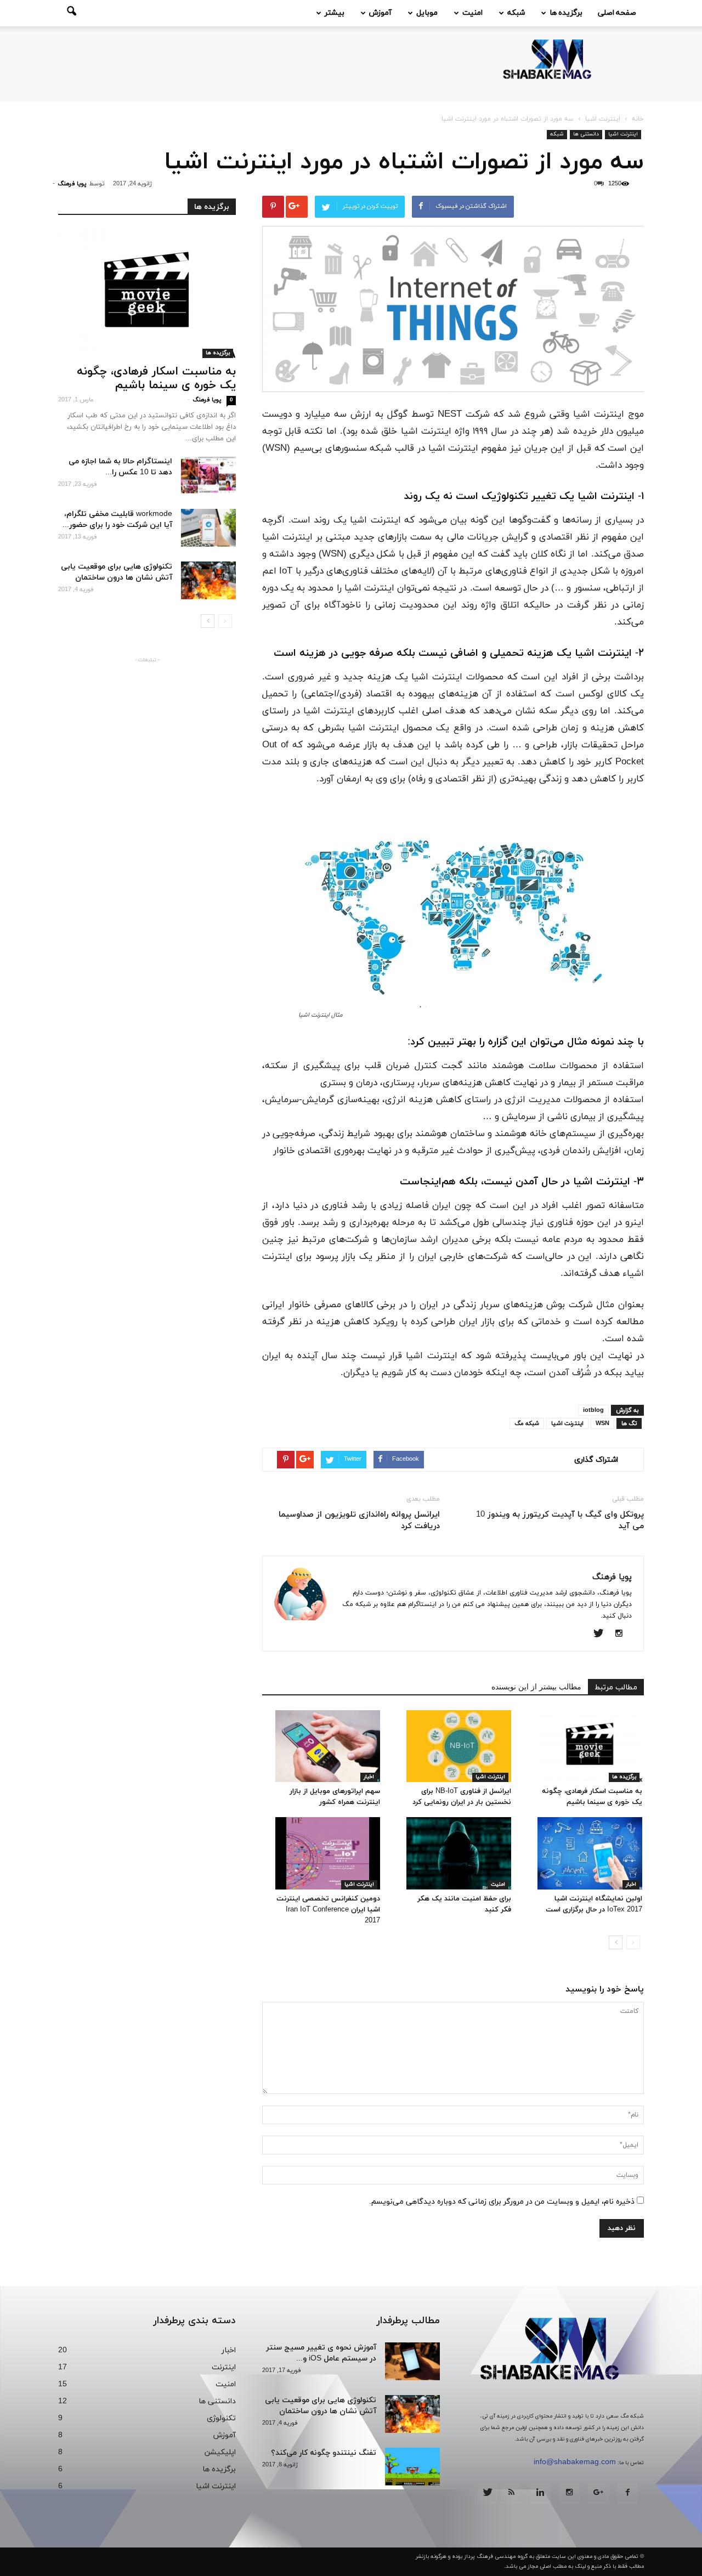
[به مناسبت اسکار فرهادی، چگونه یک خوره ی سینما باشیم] (590, 1746)
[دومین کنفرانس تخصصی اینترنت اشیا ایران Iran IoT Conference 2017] (328, 1853)
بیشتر (335, 13)
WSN (602, 1423)
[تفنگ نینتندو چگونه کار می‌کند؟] (412, 2467)
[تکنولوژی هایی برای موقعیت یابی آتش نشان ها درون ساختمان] (208, 580)
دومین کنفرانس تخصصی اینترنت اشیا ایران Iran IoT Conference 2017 (328, 1910)
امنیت (472, 13)
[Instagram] (623, 1635)
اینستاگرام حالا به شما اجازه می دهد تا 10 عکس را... (120, 467)
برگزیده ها (566, 13)
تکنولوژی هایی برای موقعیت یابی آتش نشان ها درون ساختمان (117, 572)
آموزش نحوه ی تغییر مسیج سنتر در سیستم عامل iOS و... (321, 2353)
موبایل (427, 13)
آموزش (380, 13)
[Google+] (598, 2494)
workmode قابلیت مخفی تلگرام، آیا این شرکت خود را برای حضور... (117, 520)
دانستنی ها (586, 134)
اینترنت (224, 2367)
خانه (638, 119)
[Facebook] (627, 2494)
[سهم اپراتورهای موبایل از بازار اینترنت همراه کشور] (328, 1746)
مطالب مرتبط (616, 1687)
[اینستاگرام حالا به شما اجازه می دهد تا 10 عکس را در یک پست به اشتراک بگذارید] (208, 475)
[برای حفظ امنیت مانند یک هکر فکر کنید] (459, 1853)
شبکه (516, 13)
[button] (71, 13)
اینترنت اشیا (623, 134)
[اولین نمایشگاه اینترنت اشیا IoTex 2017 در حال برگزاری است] (590, 1853)
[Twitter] (602, 1635)
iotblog (593, 1410)
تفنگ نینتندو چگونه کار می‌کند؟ (324, 2453)
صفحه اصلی (617, 13)
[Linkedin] (540, 2494)
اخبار (369, 1777)
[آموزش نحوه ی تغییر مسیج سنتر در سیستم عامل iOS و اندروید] (412, 2361)
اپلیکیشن (220, 2452)
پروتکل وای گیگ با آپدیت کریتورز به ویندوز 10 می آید (560, 1520)
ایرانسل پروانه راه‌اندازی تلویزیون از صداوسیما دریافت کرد (359, 1520)
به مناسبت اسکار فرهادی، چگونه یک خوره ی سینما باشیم (156, 379)
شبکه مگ (527, 1423)
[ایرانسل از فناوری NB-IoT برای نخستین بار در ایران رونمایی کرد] (459, 1746)
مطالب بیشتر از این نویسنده (536, 1686)
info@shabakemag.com (575, 2462)
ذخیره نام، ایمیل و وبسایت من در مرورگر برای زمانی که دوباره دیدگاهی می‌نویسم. (502, 2202)
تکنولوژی (221, 2418)
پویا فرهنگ (72, 184)
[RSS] (511, 2494)
